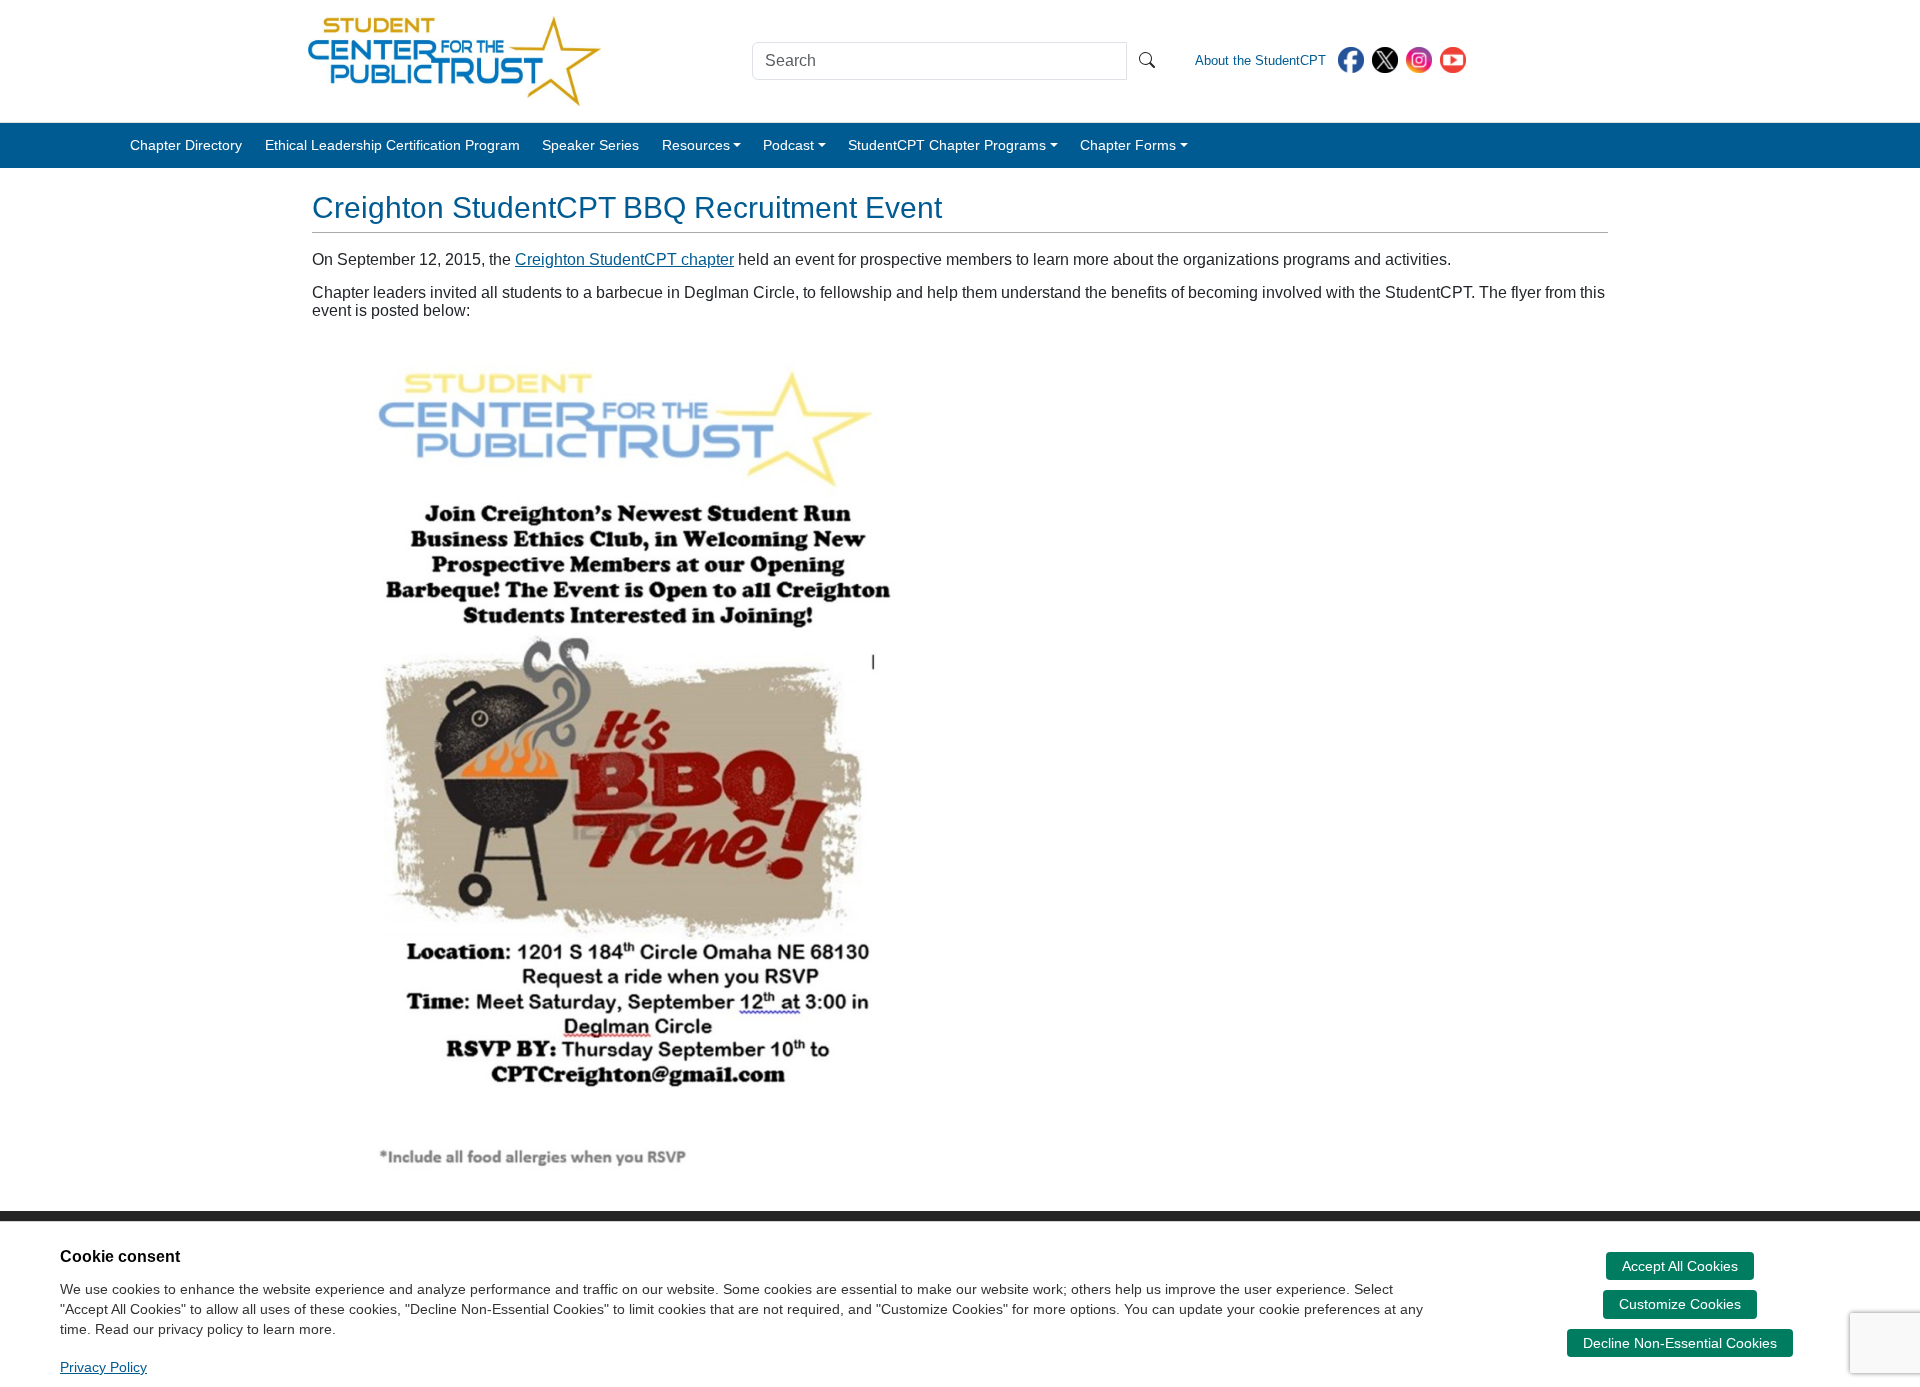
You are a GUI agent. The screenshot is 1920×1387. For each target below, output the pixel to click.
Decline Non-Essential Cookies (1680, 1343)
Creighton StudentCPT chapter (624, 259)
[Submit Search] (1147, 61)
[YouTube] (1453, 58)
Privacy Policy (103, 1367)
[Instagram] (1419, 58)
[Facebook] (1351, 58)
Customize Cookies (1680, 1304)
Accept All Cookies (1680, 1266)
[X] (1385, 58)
